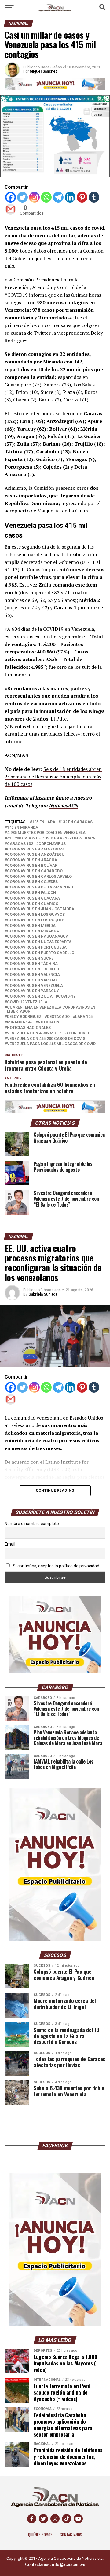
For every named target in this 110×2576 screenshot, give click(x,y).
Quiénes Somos (40, 2535)
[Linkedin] (70, 197)
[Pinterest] (82, 197)
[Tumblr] (94, 197)
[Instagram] (34, 197)
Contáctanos (71, 2535)
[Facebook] (11, 197)
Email (10, 1544)
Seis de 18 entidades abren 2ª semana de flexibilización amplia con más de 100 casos (53, 777)
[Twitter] (22, 197)
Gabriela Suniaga (43, 1294)
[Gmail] (11, 209)
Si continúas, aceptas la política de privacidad (56, 1566)
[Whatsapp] (46, 197)
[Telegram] (58, 197)
